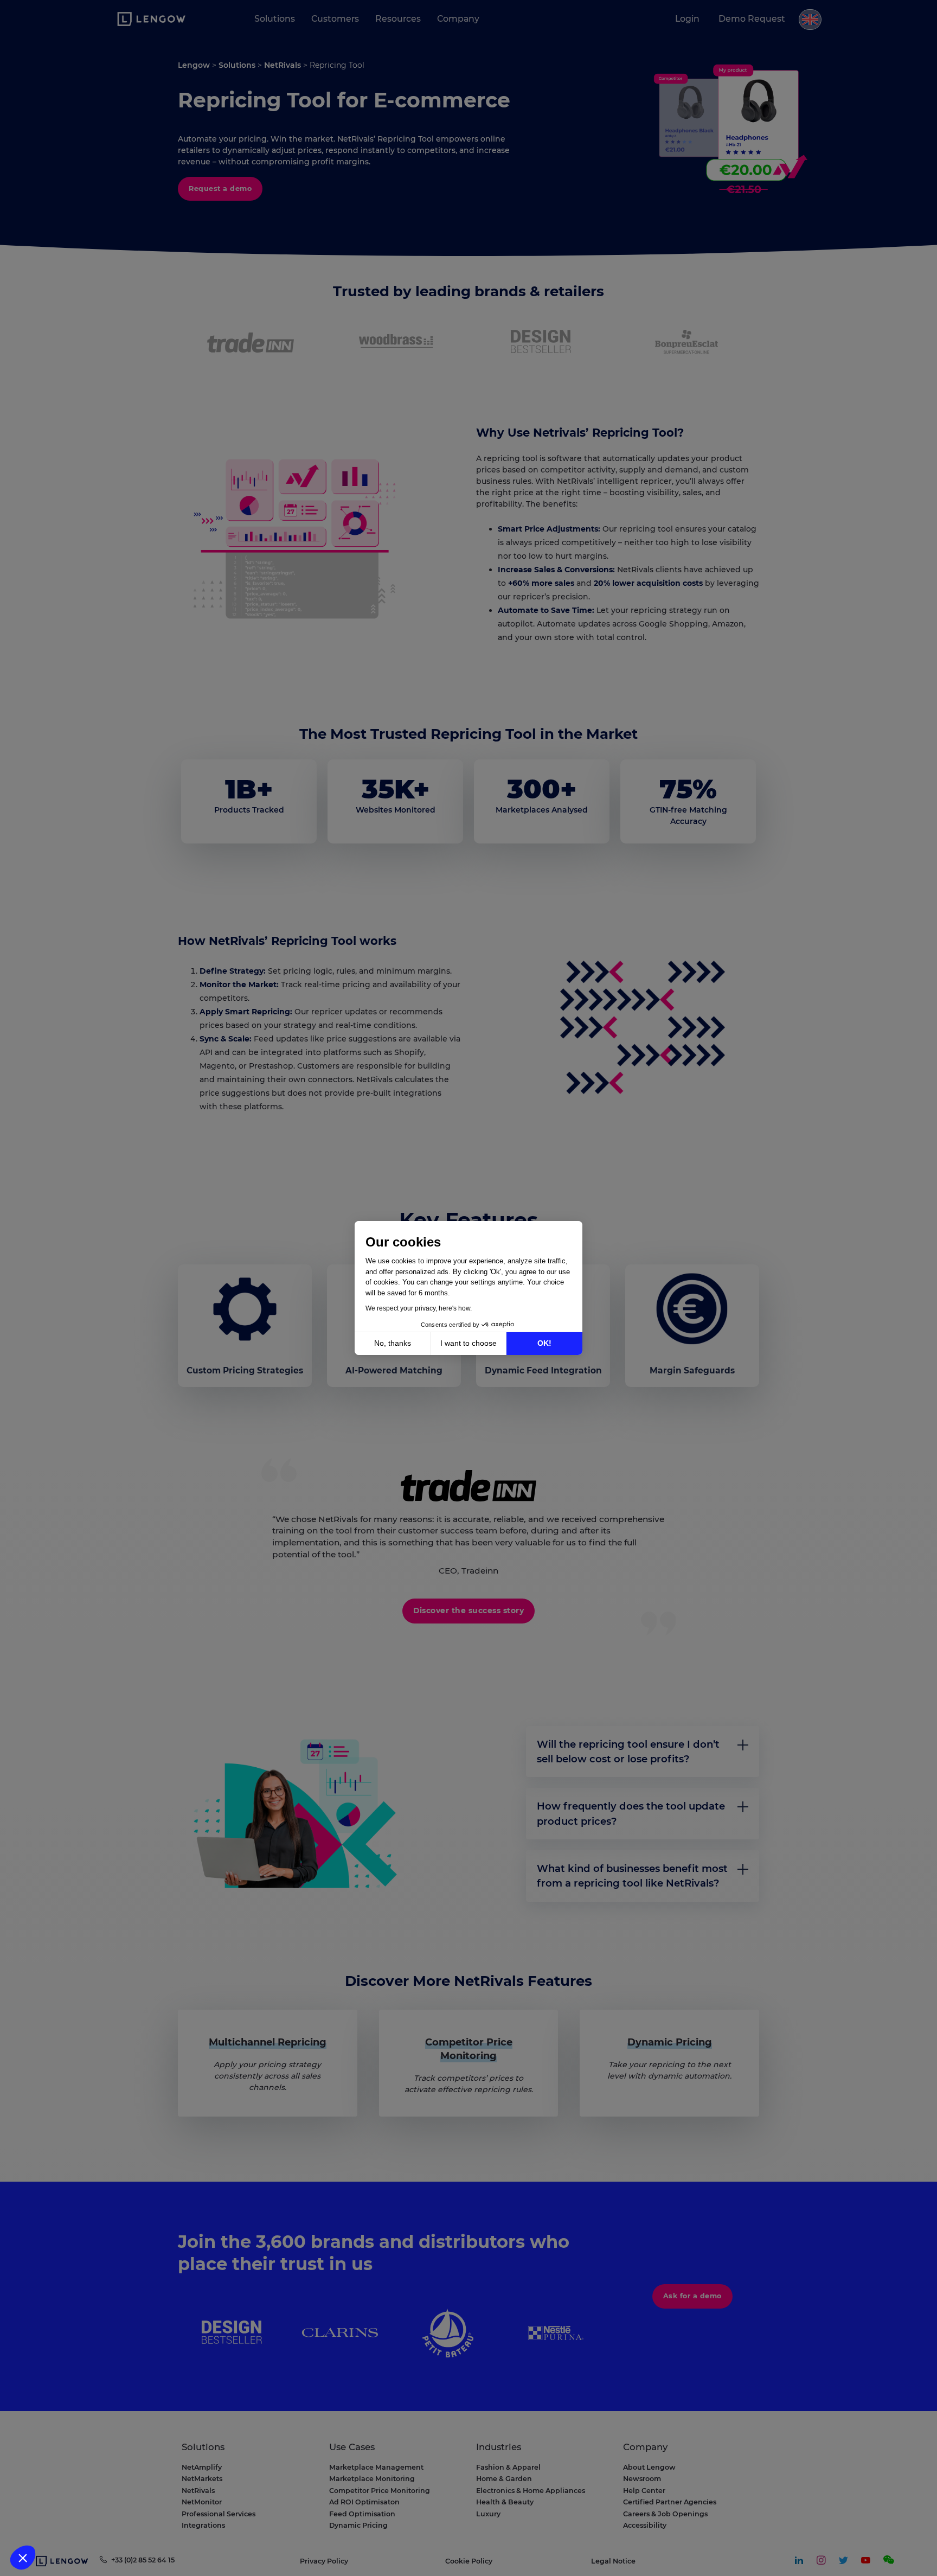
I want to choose (468, 1343)
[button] (23, 2558)
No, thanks (393, 1343)
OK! (544, 1343)
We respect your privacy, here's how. (419, 1308)
